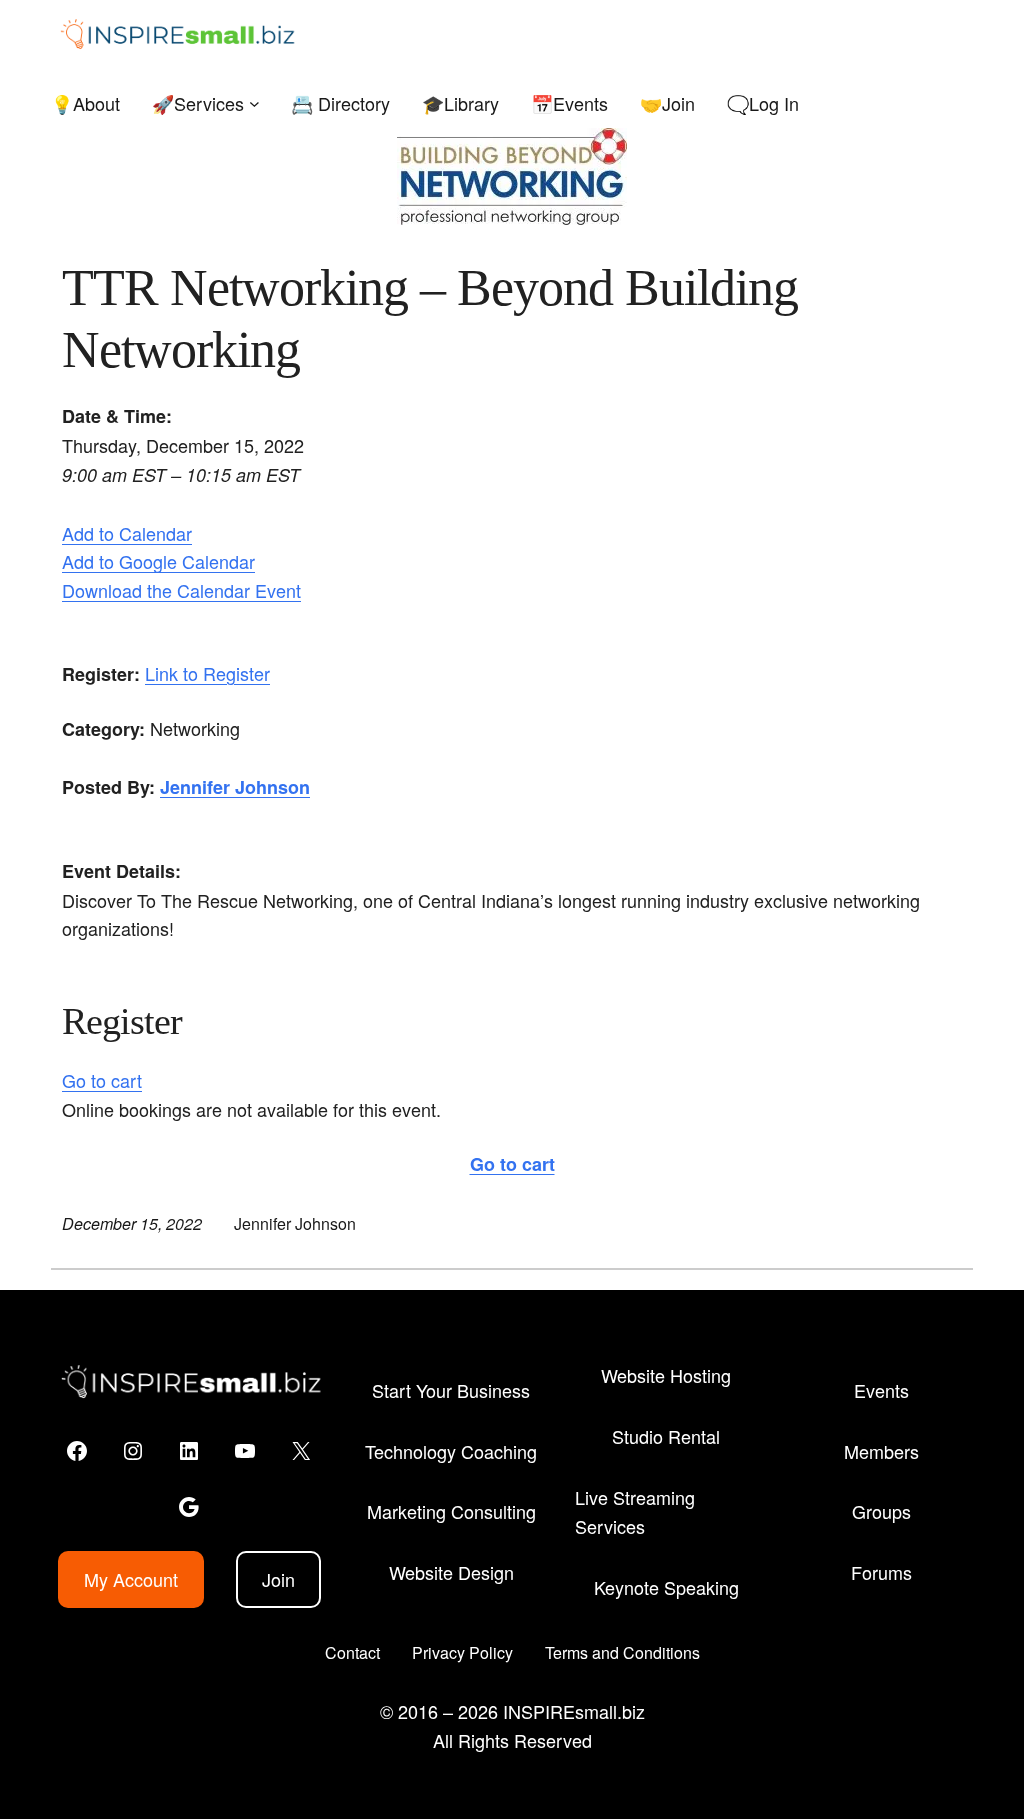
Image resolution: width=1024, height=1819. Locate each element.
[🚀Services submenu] (254, 103)
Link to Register (207, 673)
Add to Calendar (127, 533)
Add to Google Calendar (158, 561)
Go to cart (102, 1080)
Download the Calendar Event (181, 590)
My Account (131, 1579)
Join (278, 1579)
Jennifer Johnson (235, 787)
